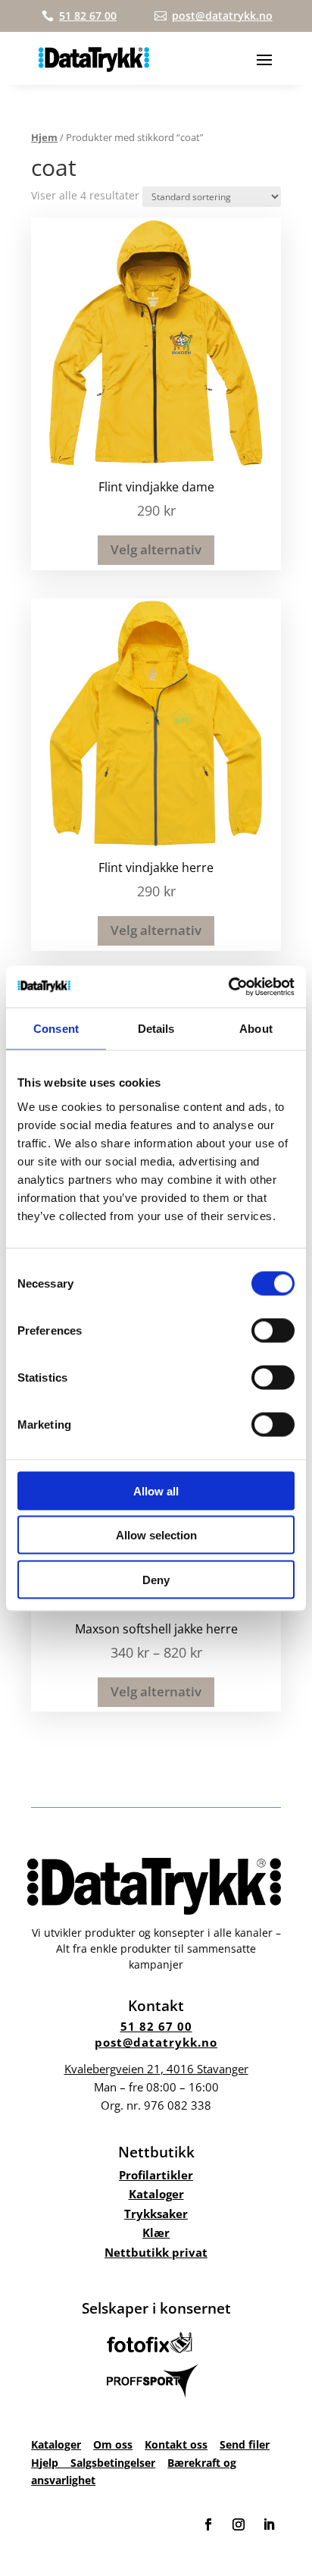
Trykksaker (156, 2214)
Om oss (113, 2444)
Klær (156, 2232)
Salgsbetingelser (113, 2463)
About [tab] (256, 1029)
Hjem (44, 137)
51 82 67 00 (156, 2026)
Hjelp (51, 2463)
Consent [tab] (56, 1029)
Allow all (156, 1490)
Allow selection (156, 1535)
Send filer (245, 2444)
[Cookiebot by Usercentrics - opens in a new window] (228, 987)
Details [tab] (156, 1029)
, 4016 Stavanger (156, 2069)
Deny (156, 1579)
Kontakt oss (176, 2444)
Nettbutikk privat (156, 2252)
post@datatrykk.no (156, 2042)
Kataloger (156, 2194)
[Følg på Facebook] (208, 2524)
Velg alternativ (156, 549)
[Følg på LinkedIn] (269, 2524)
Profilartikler (156, 2175)
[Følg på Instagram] (239, 2524)
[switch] (273, 1330)
